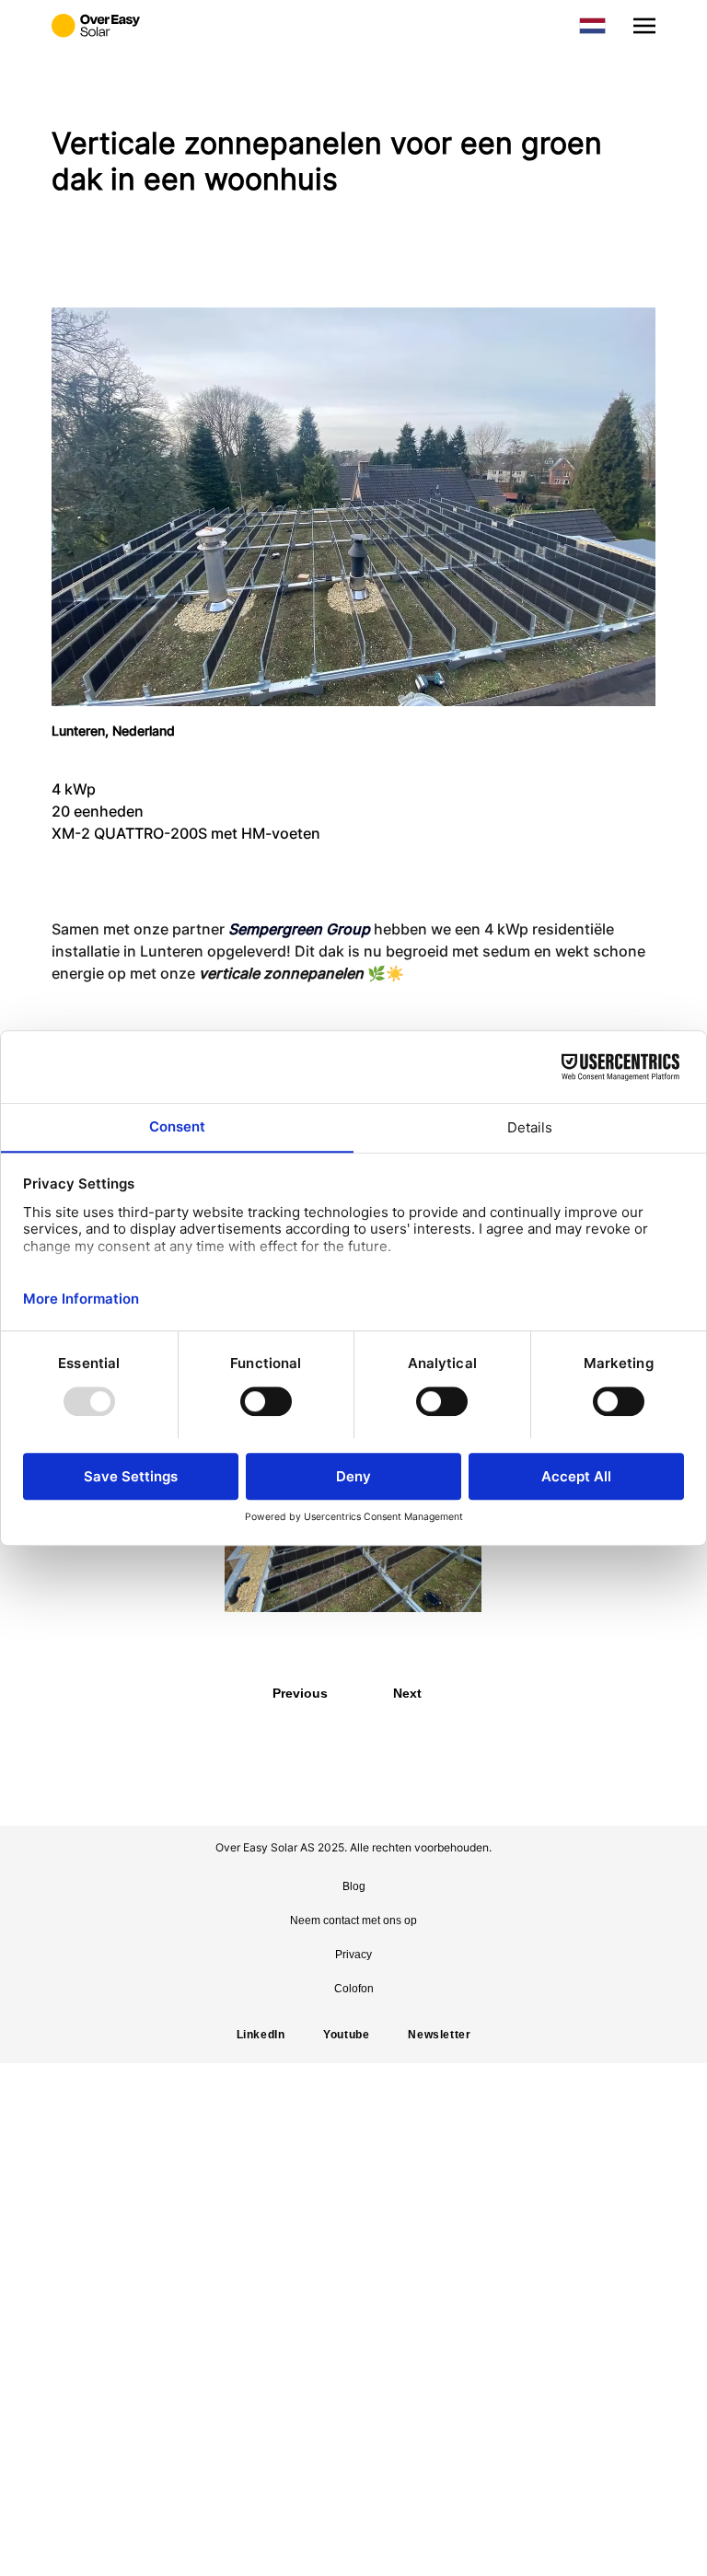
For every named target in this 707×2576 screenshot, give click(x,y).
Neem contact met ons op (353, 1920)
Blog (354, 1886)
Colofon (354, 1989)
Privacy (353, 1955)
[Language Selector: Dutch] (593, 26)
